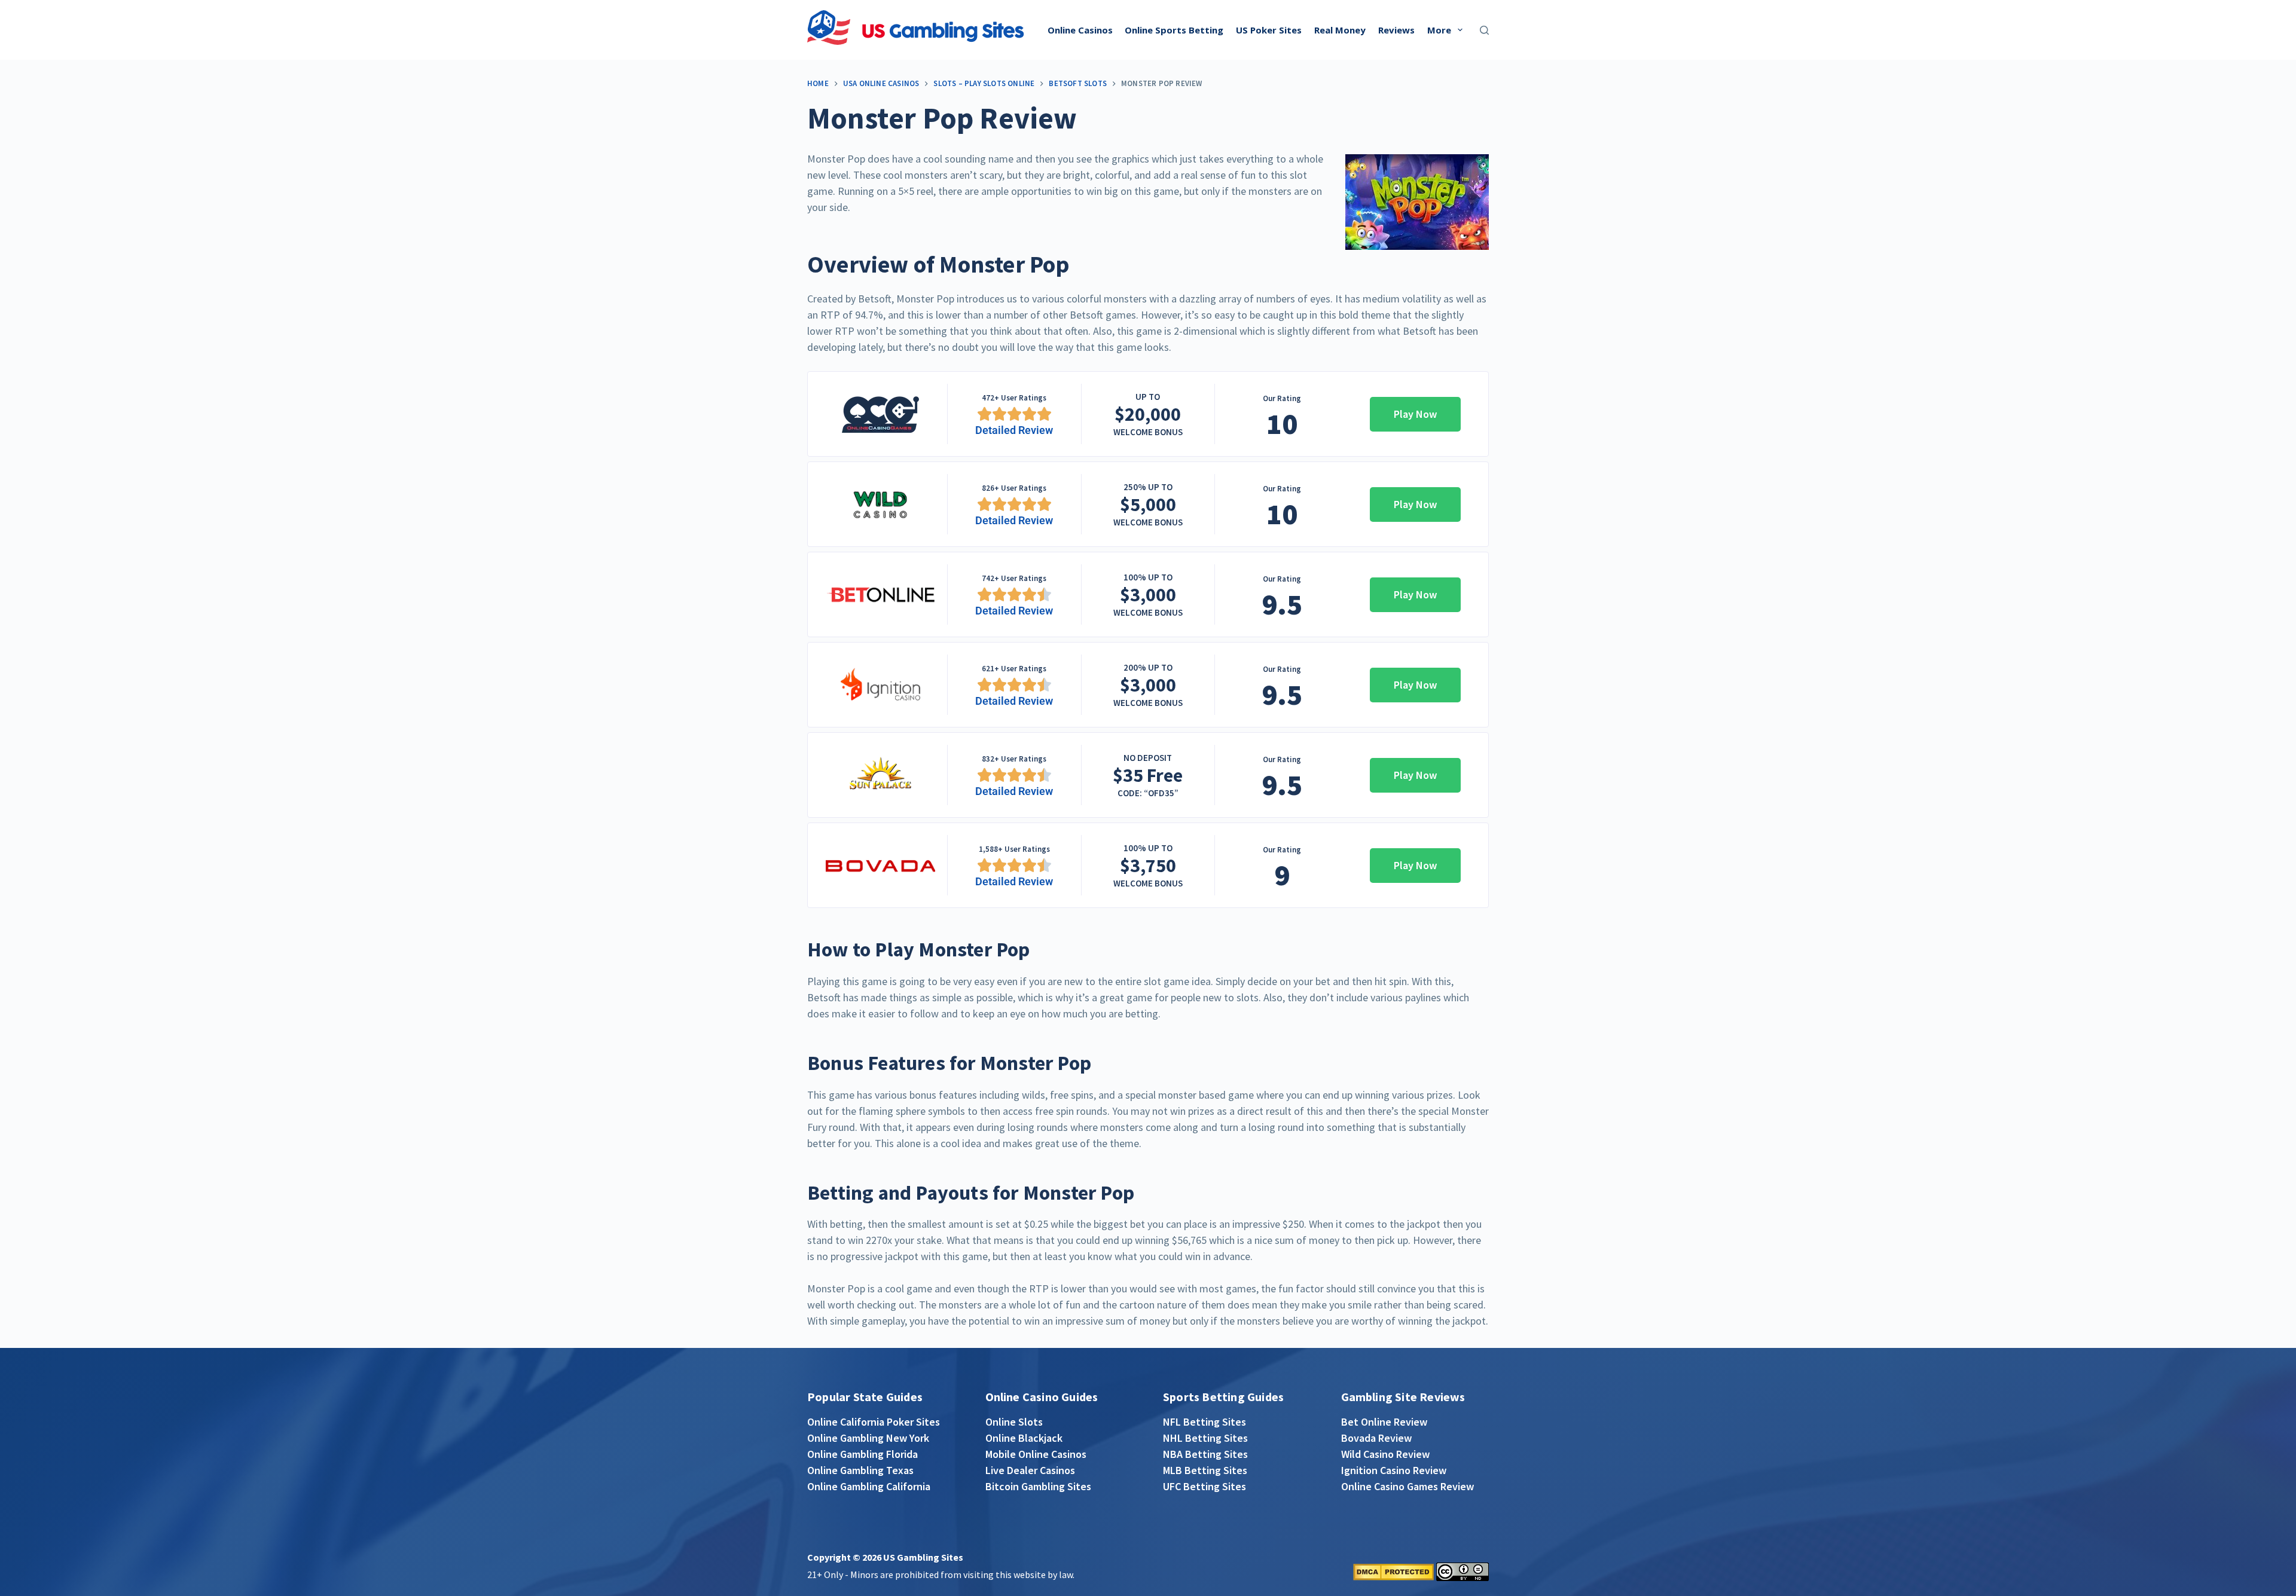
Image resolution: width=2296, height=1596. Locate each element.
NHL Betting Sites (1205, 1438)
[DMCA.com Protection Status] (1393, 1571)
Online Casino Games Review (1407, 1486)
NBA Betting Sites (1205, 1454)
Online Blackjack (1024, 1438)
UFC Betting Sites (1205, 1486)
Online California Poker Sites (874, 1422)
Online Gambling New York (868, 1438)
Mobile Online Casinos (1036, 1454)
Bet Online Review (1384, 1422)
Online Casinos (1080, 30)
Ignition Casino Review (1394, 1470)
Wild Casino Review (1385, 1454)
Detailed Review (1014, 430)
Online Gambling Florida (862, 1454)
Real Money (1340, 30)
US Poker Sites (1269, 30)
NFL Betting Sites (1205, 1422)
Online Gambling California (869, 1486)
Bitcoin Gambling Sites (1038, 1486)
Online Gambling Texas (860, 1470)
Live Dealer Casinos (1030, 1470)
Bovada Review (1376, 1438)
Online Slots (1014, 1422)
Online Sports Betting (1174, 30)
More (1439, 30)
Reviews (1396, 30)
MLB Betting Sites (1205, 1470)
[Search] (1484, 30)
